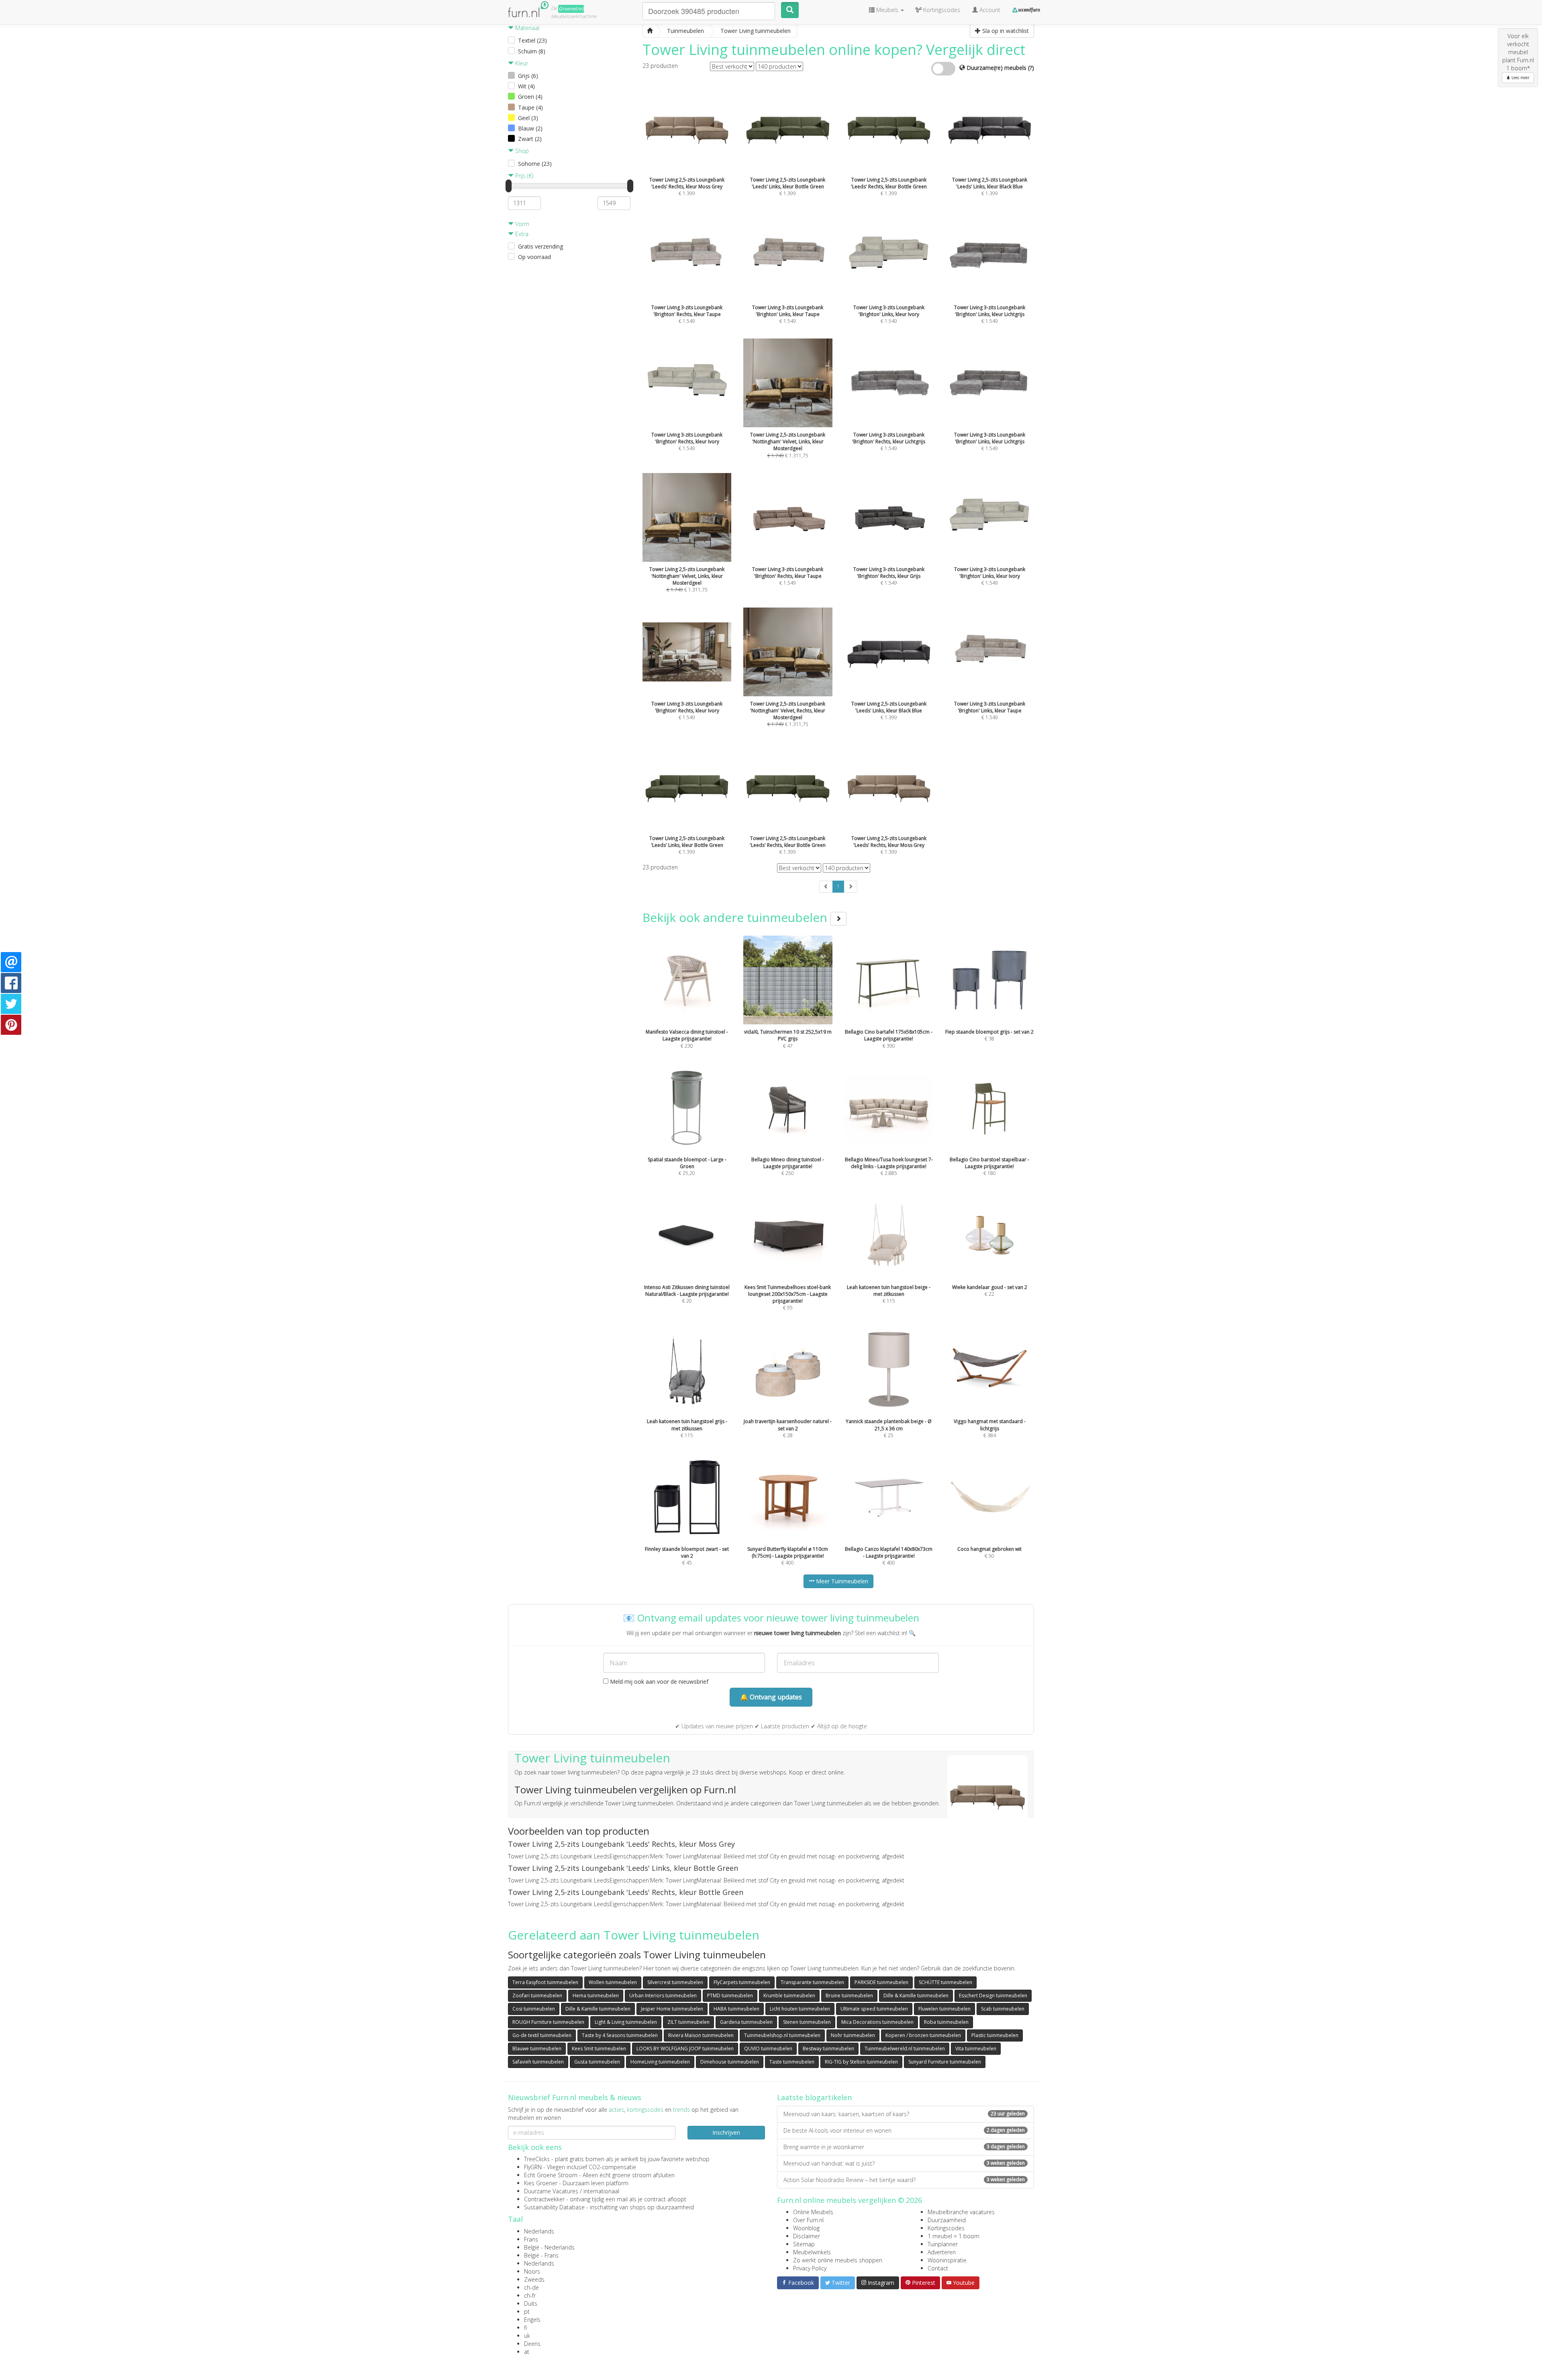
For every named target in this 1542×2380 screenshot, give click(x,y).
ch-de (531, 2287)
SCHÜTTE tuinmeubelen (945, 1982)
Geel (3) (528, 118)
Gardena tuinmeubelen (746, 2022)
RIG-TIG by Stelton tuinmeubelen (861, 2062)
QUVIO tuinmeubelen (768, 2049)
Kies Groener (541, 2183)
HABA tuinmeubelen (736, 2009)
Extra (521, 234)
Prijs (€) (523, 176)
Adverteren (942, 2252)
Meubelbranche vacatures (961, 2212)
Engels (532, 2320)
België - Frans (541, 2255)
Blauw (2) (530, 128)
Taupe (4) (530, 107)
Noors (532, 2271)
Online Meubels (813, 2212)
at (527, 2352)
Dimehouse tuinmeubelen (730, 2062)
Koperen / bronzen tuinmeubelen (923, 2035)
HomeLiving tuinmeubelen (660, 2062)
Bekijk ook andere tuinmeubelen (736, 917)
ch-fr (530, 2295)
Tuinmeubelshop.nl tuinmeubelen (782, 2035)
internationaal (601, 2191)
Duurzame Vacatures (551, 2191)
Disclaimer (807, 2236)
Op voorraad (534, 257)
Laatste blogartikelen (814, 2097)
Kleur (521, 63)
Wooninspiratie (947, 2260)
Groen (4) (530, 97)
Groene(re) (571, 9)
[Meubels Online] (650, 31)
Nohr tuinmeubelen (853, 2035)
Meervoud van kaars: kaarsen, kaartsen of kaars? (904, 2114)
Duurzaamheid (947, 2220)
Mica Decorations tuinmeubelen (877, 2022)
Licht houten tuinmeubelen (800, 2009)
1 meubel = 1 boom (954, 2236)
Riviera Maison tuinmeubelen (701, 2035)
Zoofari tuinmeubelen (537, 1996)
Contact (938, 2268)
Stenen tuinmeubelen (807, 2022)
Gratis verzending (541, 246)
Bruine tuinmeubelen (849, 1996)
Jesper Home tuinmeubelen (672, 2009)
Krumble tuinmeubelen (789, 1996)
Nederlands (539, 2231)
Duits (531, 2304)
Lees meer (1520, 77)
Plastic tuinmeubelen (995, 2035)
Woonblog (806, 2228)
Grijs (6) (528, 76)
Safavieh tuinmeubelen (538, 2062)
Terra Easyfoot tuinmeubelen (545, 1982)
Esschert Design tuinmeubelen (993, 1996)
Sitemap (804, 2244)
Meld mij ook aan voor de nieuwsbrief (658, 1681)
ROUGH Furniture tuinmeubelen (548, 2022)
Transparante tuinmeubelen (812, 1982)
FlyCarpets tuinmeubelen (742, 1982)
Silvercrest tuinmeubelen (675, 1982)
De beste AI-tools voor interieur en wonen (904, 2130)
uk (527, 2336)
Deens (532, 2344)
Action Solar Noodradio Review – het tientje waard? (904, 2180)
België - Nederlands (549, 2247)
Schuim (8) (532, 51)
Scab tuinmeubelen (1003, 2009)
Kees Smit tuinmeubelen (599, 2049)
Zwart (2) (530, 139)
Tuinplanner (943, 2244)
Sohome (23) (535, 164)
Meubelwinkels (812, 2252)
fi (525, 2328)
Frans (531, 2239)
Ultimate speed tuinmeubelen (874, 2009)
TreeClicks (537, 2159)
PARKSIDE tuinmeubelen (881, 1982)
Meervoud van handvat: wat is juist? (904, 2163)
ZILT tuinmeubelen (688, 2022)
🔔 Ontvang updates (771, 1697)
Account (989, 10)
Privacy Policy (810, 2268)
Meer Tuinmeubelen (841, 1581)
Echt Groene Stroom (551, 2175)
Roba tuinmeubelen (946, 2022)
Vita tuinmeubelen (976, 2049)
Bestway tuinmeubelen (828, 2049)
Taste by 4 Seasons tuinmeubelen (620, 2035)
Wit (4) (526, 86)
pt (527, 2312)
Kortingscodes (946, 2228)
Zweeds (534, 2279)
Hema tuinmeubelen (596, 1996)
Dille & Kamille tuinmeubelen (916, 1996)
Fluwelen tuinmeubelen (944, 2009)
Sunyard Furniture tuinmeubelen (945, 2062)
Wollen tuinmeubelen (613, 1982)
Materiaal (526, 28)
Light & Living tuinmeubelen (626, 2022)
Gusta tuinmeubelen (597, 2062)
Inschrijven (726, 2132)
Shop (521, 151)
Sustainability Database (554, 2207)
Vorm (521, 224)
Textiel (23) (532, 40)
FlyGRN (533, 2167)
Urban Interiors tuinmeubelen (663, 1996)
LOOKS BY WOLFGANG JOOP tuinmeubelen (685, 2049)
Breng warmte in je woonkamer (904, 2147)
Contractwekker (544, 2199)
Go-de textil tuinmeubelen (542, 2035)
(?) (1031, 68)
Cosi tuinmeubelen (534, 2009)
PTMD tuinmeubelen (730, 1996)
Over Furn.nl (808, 2220)
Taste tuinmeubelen (792, 2062)
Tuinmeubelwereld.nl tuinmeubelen (905, 2049)
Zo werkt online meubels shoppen (838, 2260)
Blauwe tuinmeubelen (537, 2049)
